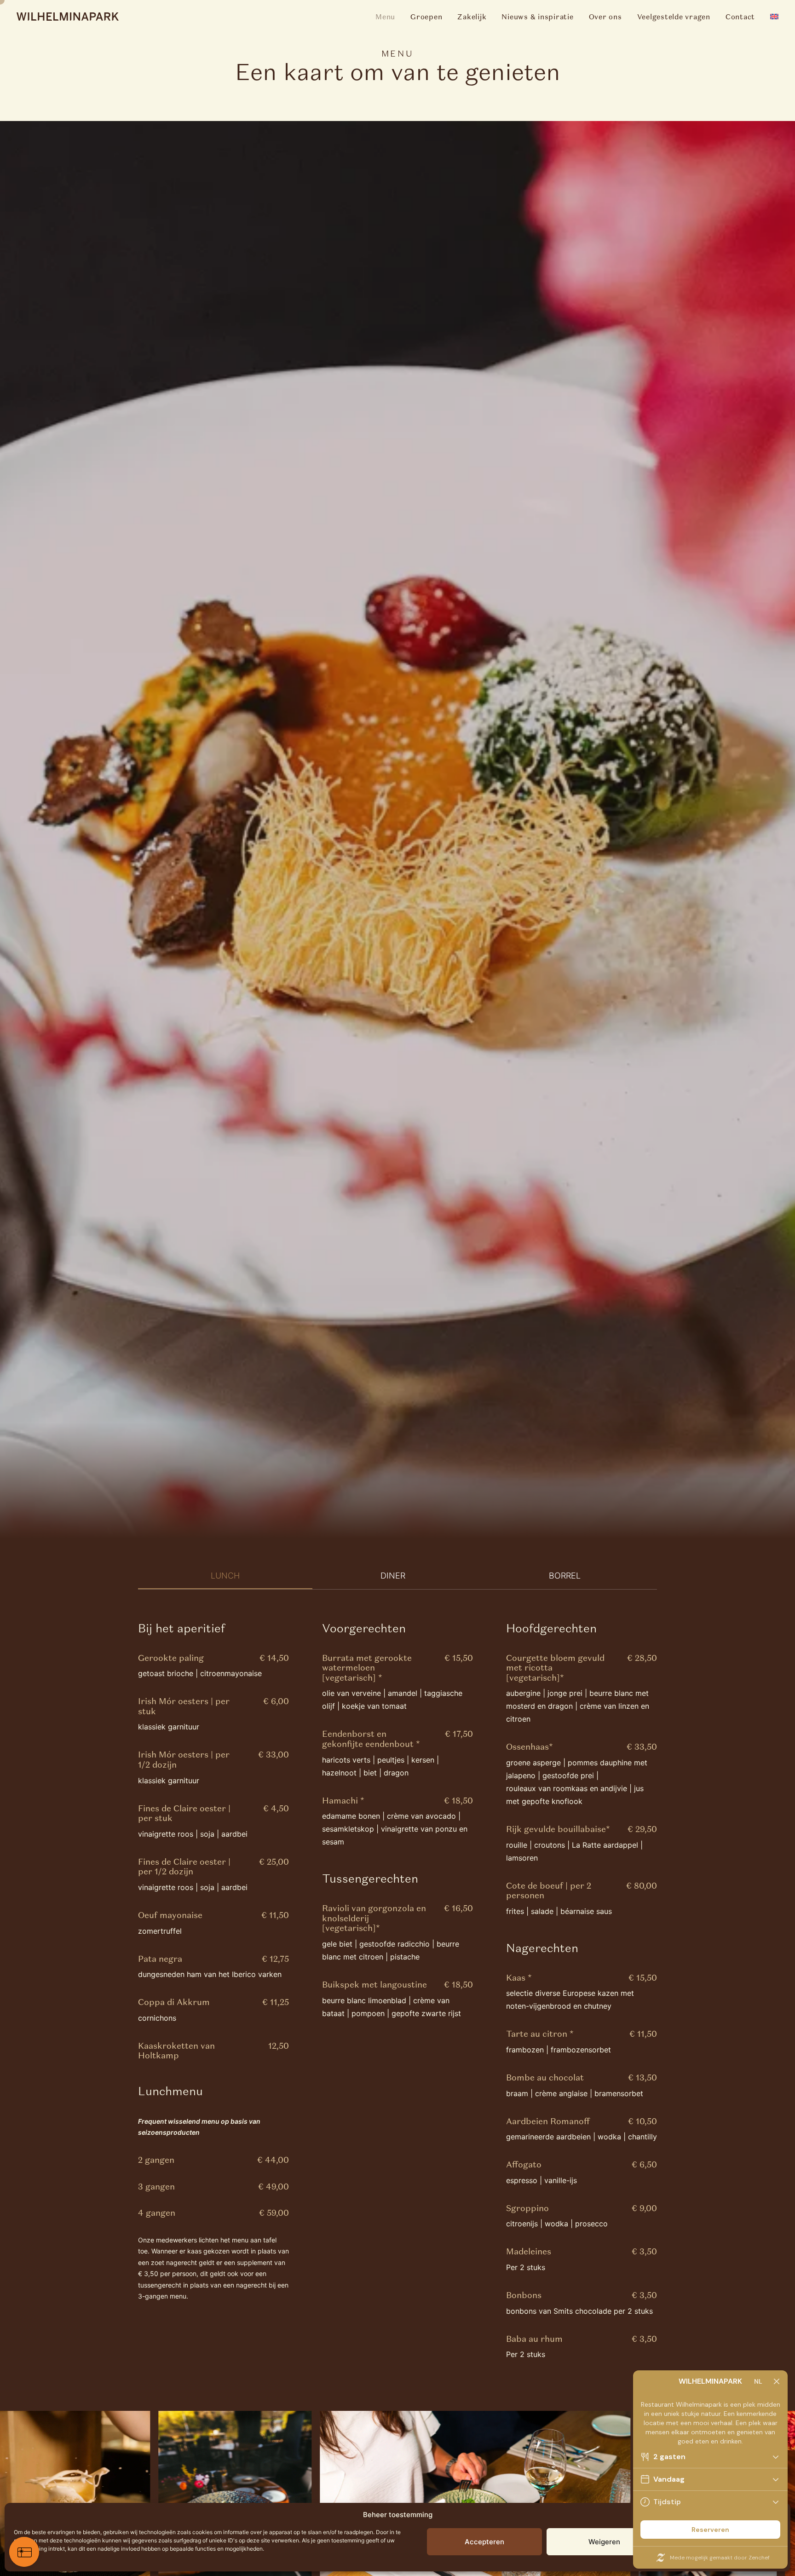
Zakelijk (472, 17)
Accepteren (484, 2542)
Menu (385, 17)
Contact (740, 17)
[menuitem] (389, 17)
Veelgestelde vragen (674, 17)
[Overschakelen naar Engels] (771, 17)
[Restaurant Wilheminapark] (68, 17)
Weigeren (604, 2542)
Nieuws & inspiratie (537, 17)
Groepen (426, 17)
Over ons (605, 17)
